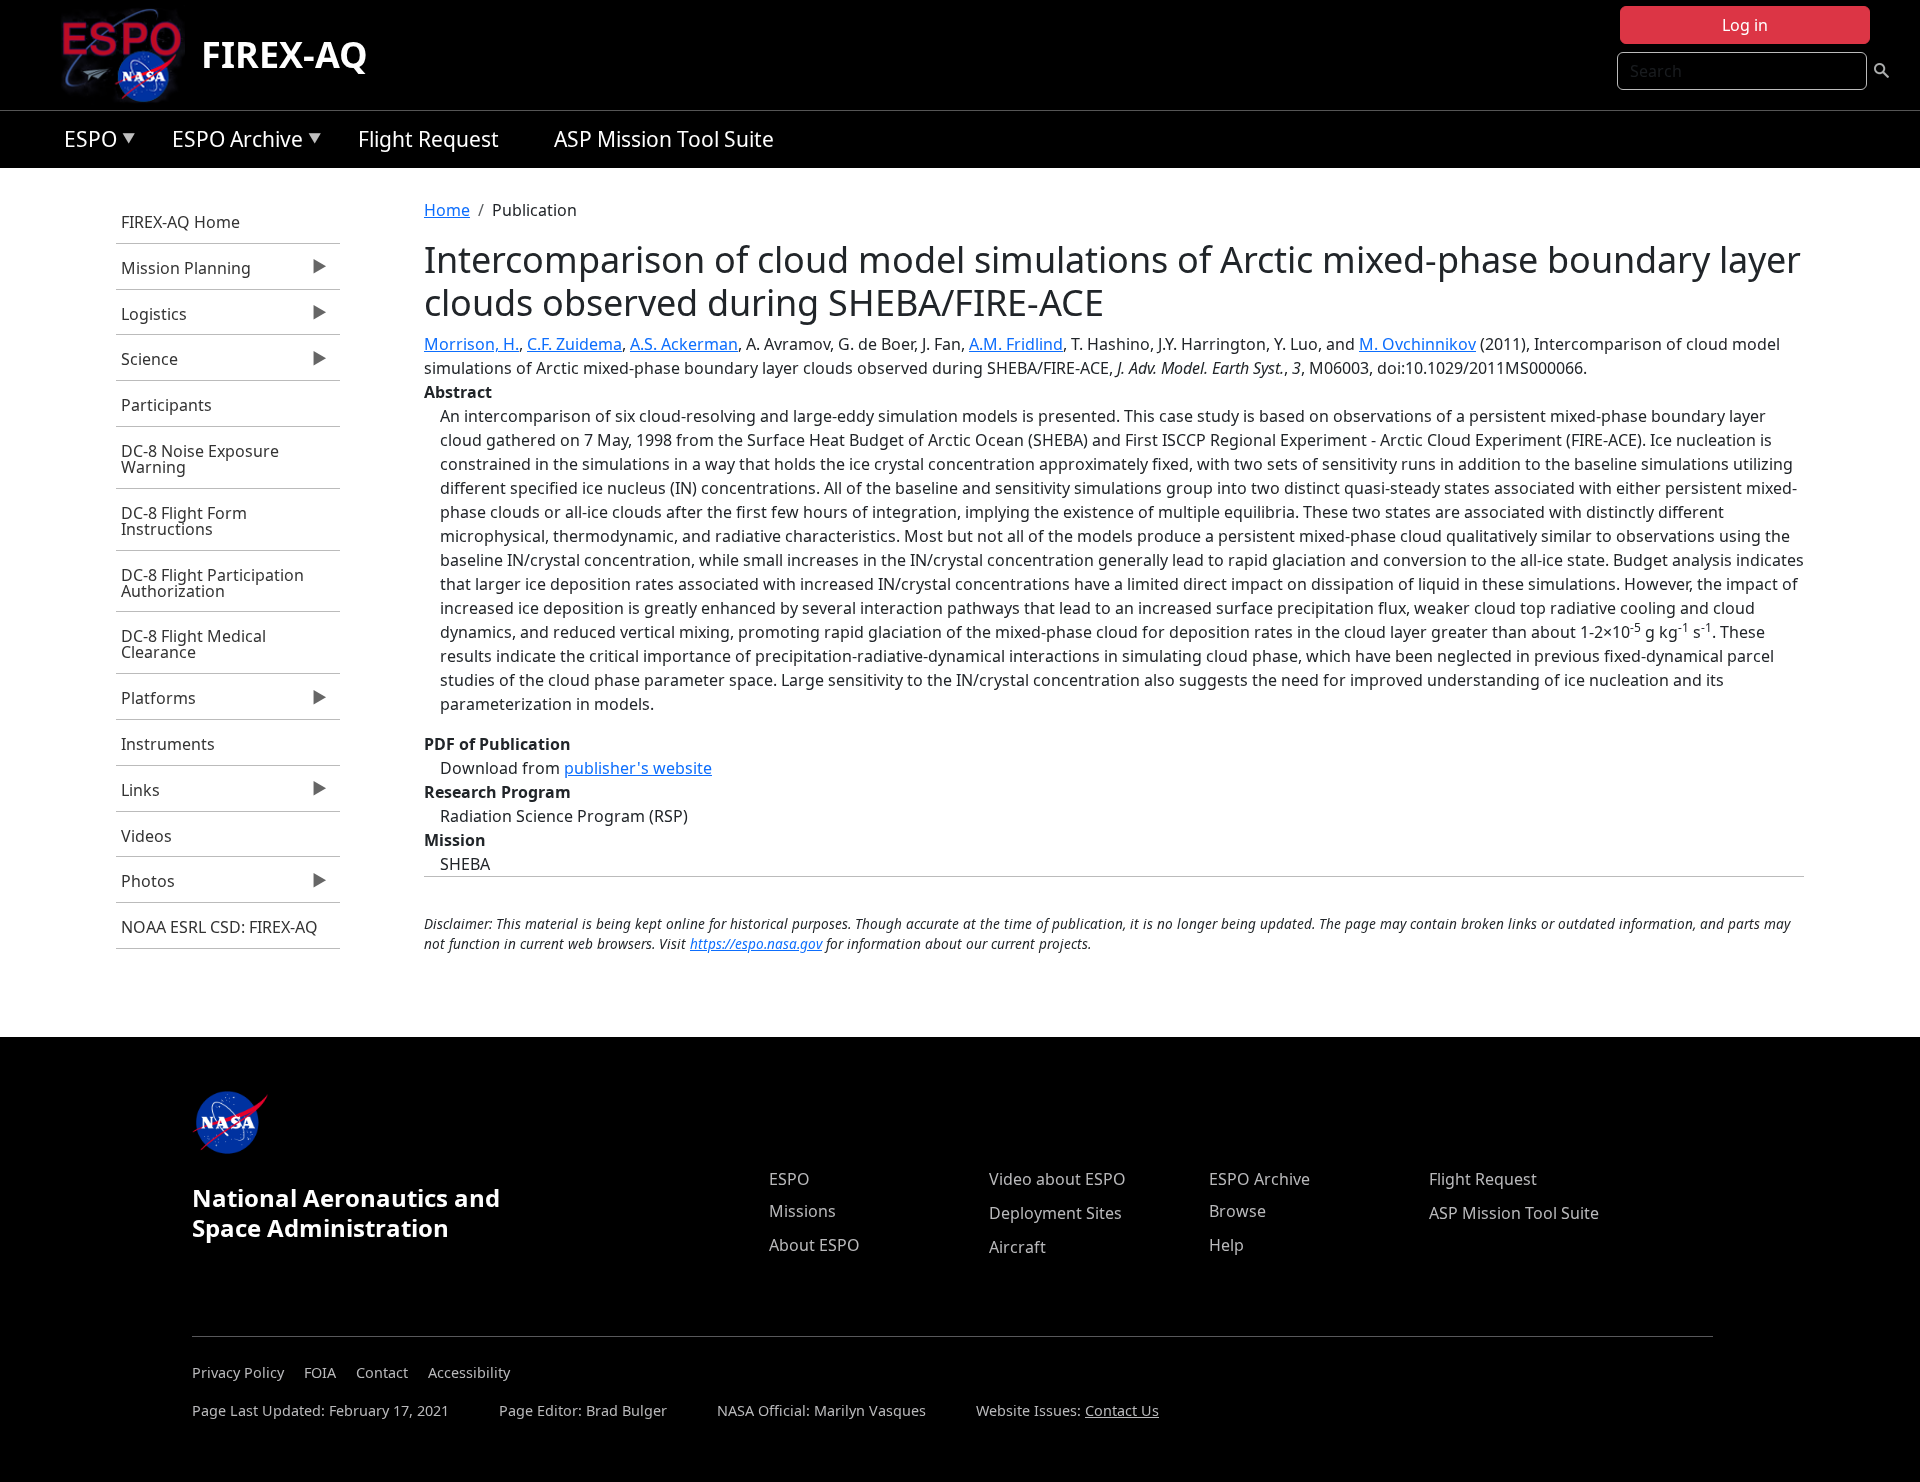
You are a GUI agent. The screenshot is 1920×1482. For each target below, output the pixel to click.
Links (138, 795)
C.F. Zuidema (574, 344)
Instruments (168, 744)
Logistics (151, 319)
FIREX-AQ (284, 54)
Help (1226, 1245)
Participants (166, 405)
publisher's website (638, 768)
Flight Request (428, 139)
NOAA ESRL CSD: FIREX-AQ (219, 927)
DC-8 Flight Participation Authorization (212, 583)
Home (447, 210)
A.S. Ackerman (684, 344)
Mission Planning (183, 273)
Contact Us (1122, 1410)
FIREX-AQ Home (180, 222)
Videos (146, 836)
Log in (1745, 25)
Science (147, 364)
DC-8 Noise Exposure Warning (200, 459)
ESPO (85, 142)
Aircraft (1017, 1247)
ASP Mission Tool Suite (664, 139)
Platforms (156, 703)
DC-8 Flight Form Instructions (184, 521)
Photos (145, 886)
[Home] (129, 55)
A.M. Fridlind (1016, 344)
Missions (802, 1211)
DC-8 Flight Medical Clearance (193, 644)
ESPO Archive (232, 142)
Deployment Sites (1055, 1213)
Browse (1237, 1211)
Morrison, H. (471, 344)
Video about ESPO (1057, 1179)
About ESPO (814, 1245)
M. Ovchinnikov (1417, 344)
